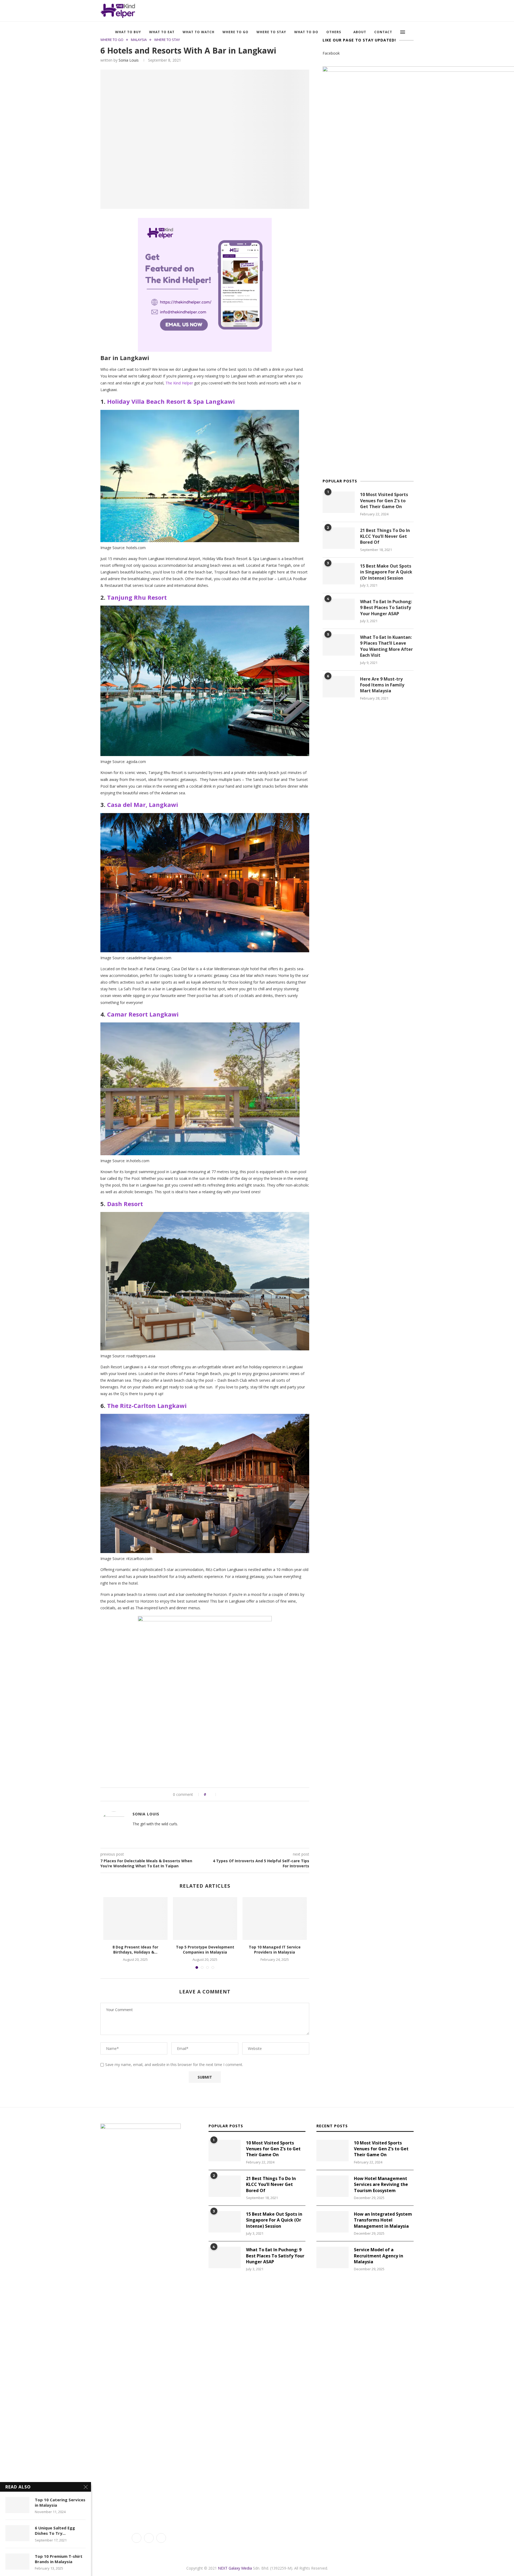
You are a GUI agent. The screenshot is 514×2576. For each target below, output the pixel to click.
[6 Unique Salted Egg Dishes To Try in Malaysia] (17, 2533)
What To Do (306, 32)
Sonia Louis (129, 60)
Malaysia (139, 40)
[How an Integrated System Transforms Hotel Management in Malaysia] (332, 2222)
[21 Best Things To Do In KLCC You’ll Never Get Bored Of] (339, 538)
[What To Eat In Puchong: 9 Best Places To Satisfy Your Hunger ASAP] (339, 609)
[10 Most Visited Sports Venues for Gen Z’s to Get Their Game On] (339, 502)
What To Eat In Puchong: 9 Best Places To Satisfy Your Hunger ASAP (386, 608)
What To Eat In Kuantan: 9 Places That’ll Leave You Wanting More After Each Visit (386, 646)
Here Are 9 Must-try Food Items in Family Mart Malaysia (382, 685)
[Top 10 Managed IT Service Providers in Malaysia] (275, 1918)
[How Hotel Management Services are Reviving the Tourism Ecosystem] (332, 2186)
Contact (383, 32)
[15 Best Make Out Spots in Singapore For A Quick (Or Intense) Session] (339, 574)
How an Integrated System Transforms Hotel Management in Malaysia (383, 2220)
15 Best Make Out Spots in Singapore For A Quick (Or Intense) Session (386, 572)
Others (334, 32)
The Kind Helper (179, 383)
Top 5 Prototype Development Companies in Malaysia (205, 1950)
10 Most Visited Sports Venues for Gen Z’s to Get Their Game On (384, 501)
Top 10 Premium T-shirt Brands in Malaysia (59, 2559)
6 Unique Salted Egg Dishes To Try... (55, 2530)
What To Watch (199, 32)
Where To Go (235, 32)
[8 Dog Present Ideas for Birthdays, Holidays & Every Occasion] (135, 1918)
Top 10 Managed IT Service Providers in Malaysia (275, 1950)
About (360, 32)
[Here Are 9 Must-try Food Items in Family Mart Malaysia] (339, 687)
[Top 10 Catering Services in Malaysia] (17, 2505)
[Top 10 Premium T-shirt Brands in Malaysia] (17, 2562)
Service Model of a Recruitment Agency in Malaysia (379, 2256)
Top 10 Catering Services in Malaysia (60, 2502)
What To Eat (162, 32)
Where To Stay (271, 32)
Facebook (331, 53)
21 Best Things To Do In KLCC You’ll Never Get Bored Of (385, 536)
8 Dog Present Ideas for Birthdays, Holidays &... (135, 1950)
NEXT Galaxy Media (235, 2568)
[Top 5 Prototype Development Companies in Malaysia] (205, 1918)
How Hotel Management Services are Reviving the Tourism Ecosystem (381, 2184)
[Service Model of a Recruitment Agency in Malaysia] (332, 2257)
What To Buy (128, 32)
